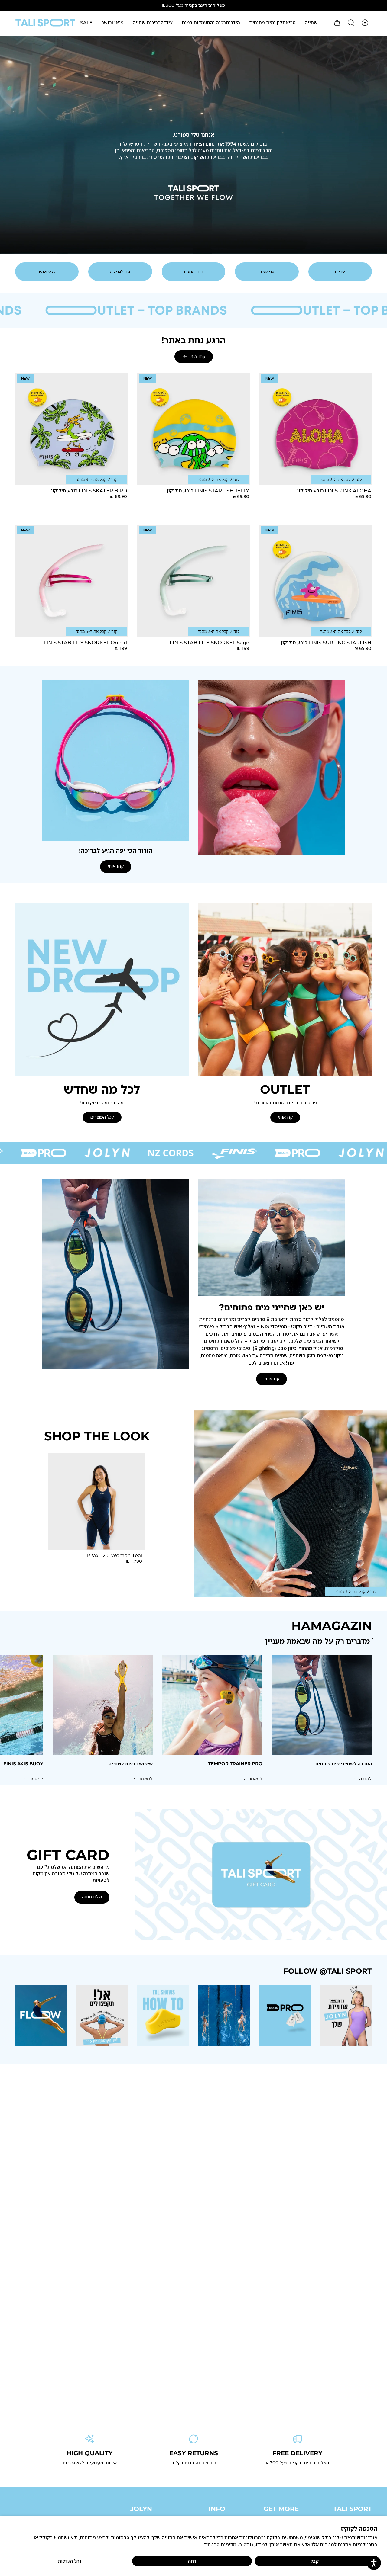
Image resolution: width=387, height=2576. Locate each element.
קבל (315, 2561)
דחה (192, 2561)
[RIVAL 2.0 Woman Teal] (97, 1501)
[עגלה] (337, 23)
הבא (33, 1705)
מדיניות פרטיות (220, 2545)
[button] (311, 23)
